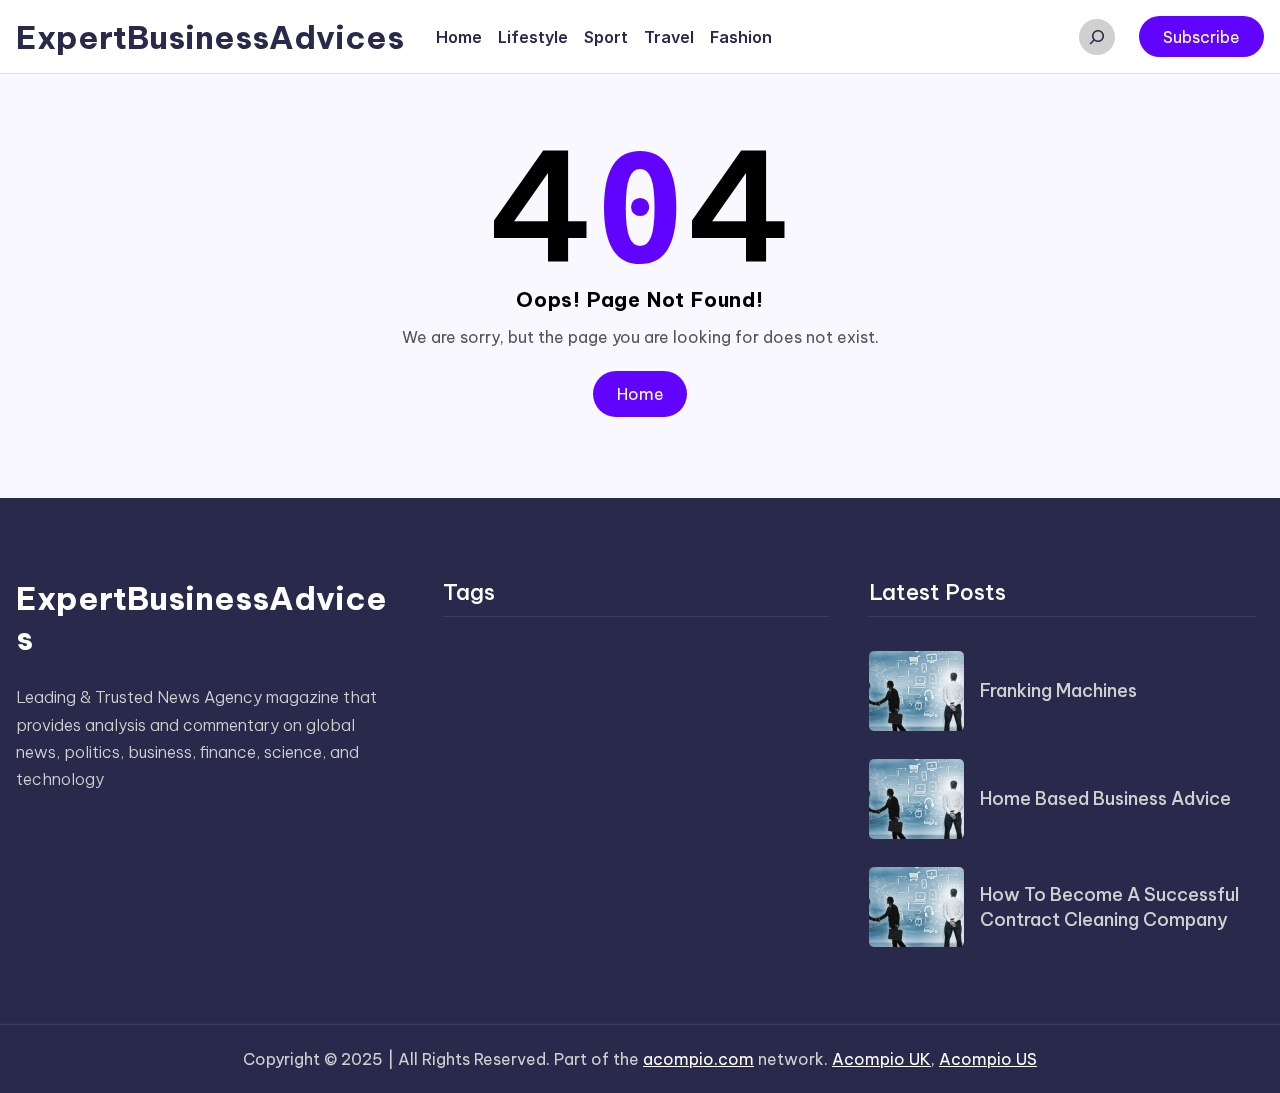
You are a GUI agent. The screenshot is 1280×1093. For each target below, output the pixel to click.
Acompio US (988, 1059)
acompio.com (698, 1059)
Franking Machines (1058, 690)
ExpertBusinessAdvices (210, 37)
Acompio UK (881, 1059)
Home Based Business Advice (1105, 798)
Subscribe (1201, 37)
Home (640, 394)
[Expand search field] (1097, 37)
